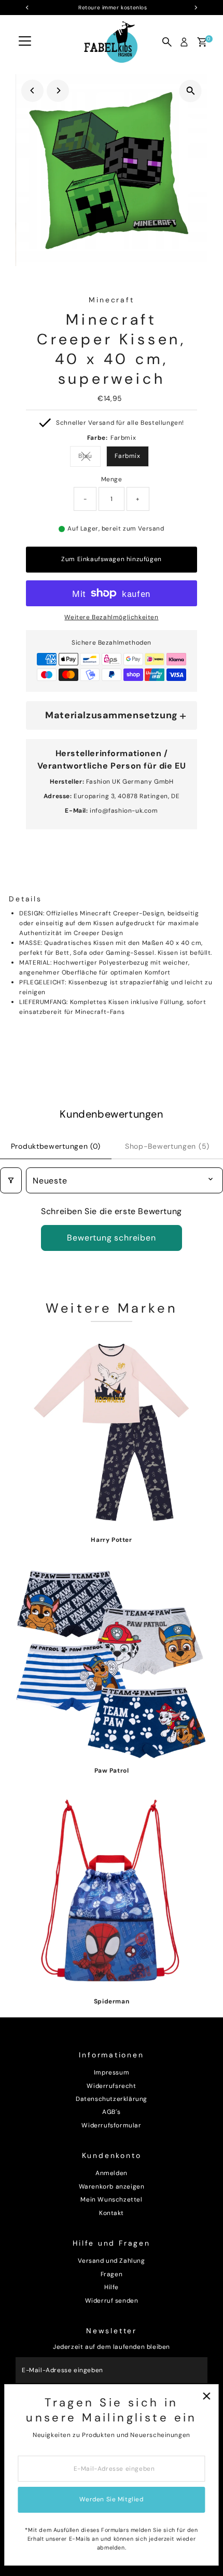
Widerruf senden (112, 2301)
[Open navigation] (25, 42)
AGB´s (112, 2112)
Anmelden (112, 2173)
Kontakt (112, 2213)
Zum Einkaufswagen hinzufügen (112, 559)
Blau (89, 457)
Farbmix (127, 456)
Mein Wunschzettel (111, 2199)
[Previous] (32, 90)
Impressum (112, 2072)
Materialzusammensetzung (112, 715)
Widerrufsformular (111, 2125)
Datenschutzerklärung (112, 2099)
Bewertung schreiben (111, 1238)
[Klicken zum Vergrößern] (191, 91)
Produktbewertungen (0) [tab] (56, 1146)
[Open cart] (202, 42)
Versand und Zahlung (111, 2261)
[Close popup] (206, 2396)
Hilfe (112, 2287)
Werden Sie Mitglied (111, 2499)
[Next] (58, 90)
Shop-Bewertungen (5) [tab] (167, 1146)
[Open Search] (167, 42)
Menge (112, 479)
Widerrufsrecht (111, 2086)
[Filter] (11, 1180)
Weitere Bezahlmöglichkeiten (111, 617)
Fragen (112, 2274)
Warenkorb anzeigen (112, 2187)
